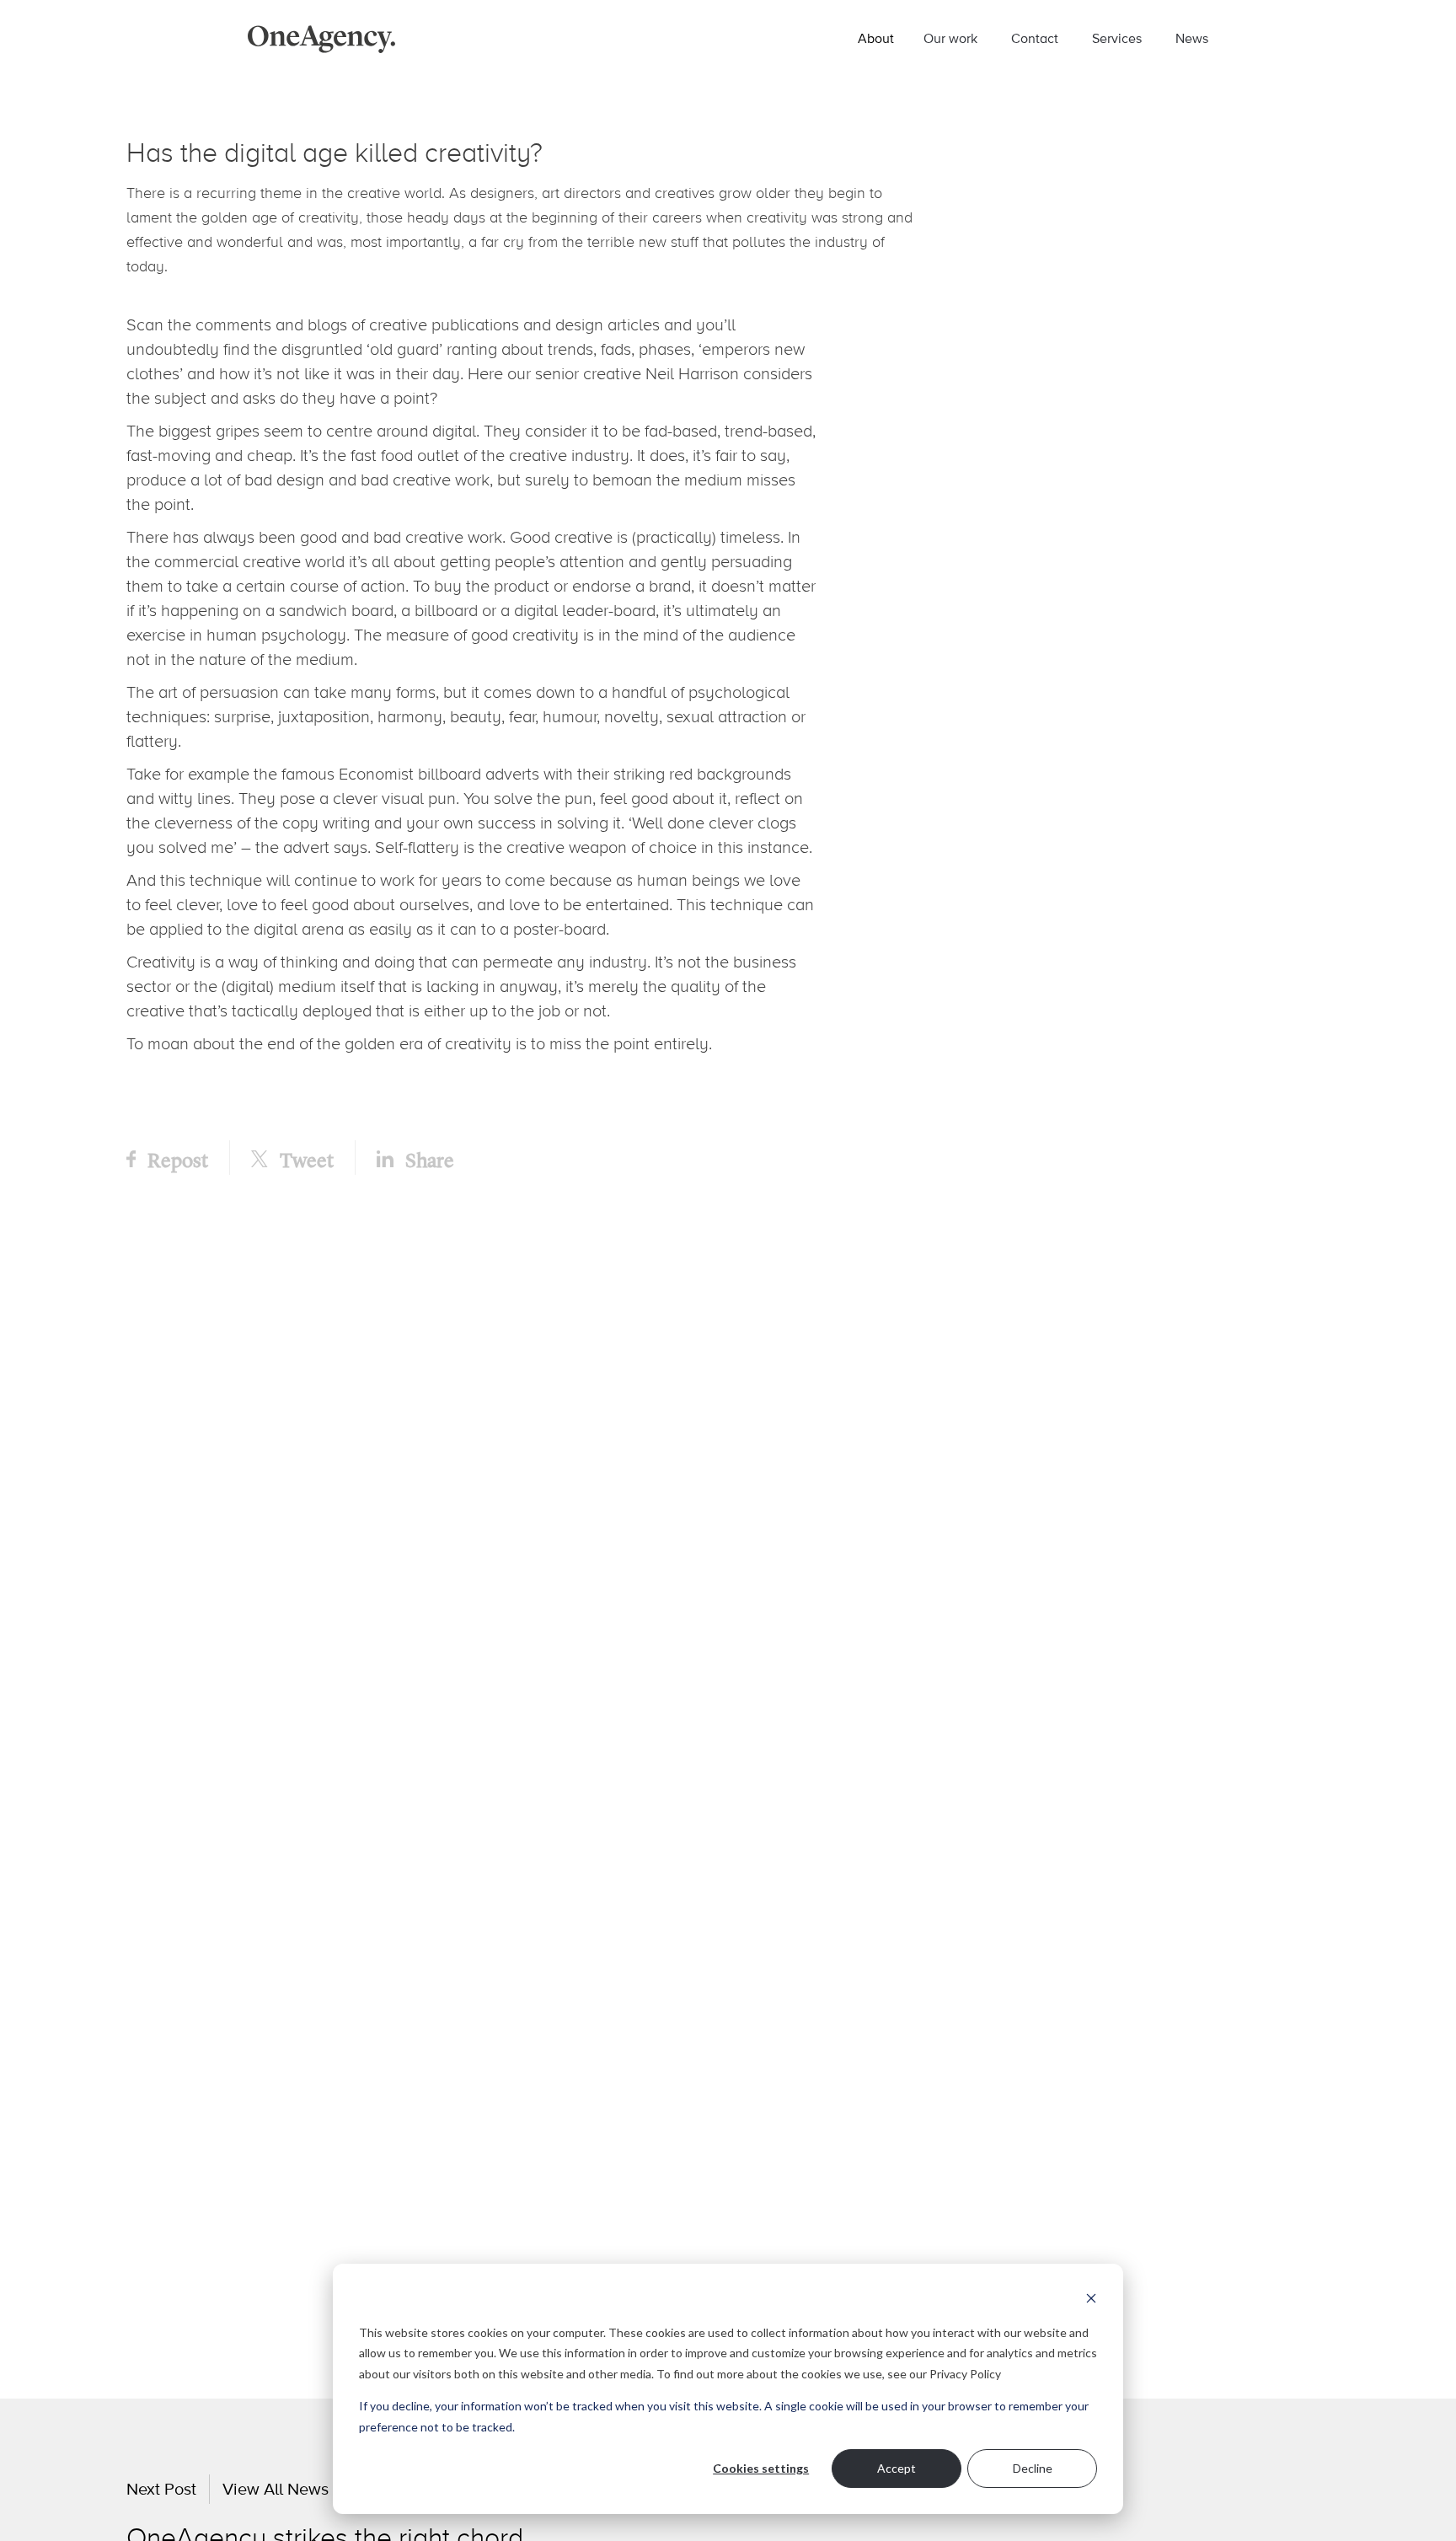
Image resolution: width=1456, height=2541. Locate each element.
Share (428, 1159)
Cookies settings (761, 2468)
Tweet (305, 1159)
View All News (276, 2489)
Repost (176, 1159)
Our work (950, 38)
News (1192, 38)
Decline (1033, 2468)
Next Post (161, 2489)
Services (1117, 38)
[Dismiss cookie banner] (1091, 2300)
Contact (1035, 38)
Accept (897, 2468)
